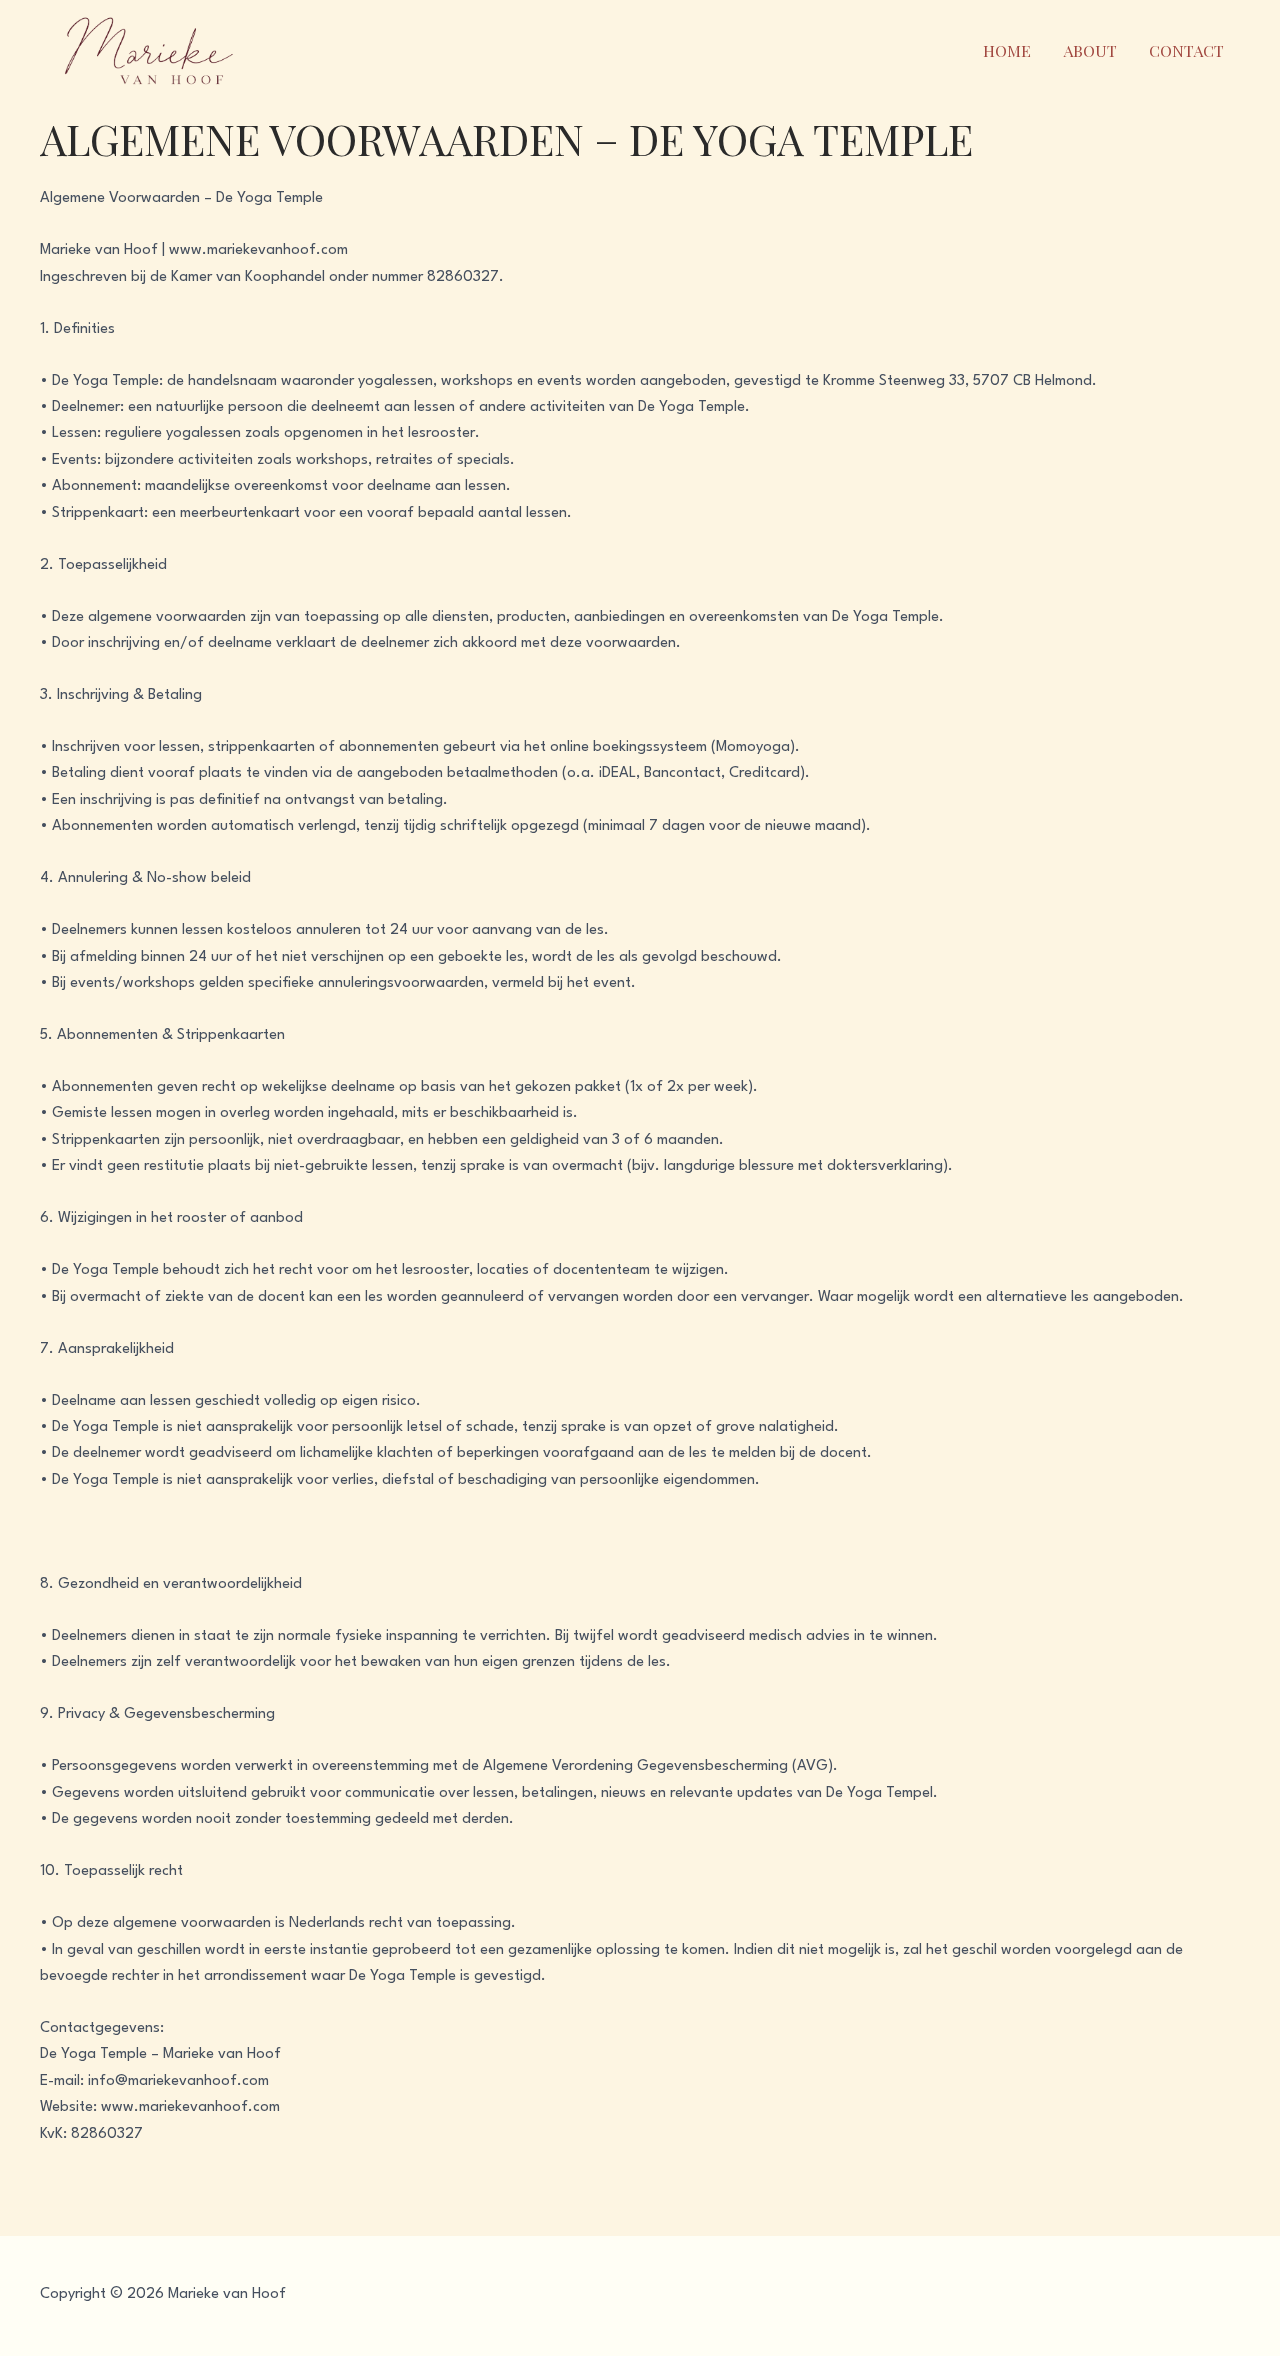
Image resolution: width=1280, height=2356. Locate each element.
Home (1007, 50)
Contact (1186, 50)
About (1090, 50)
